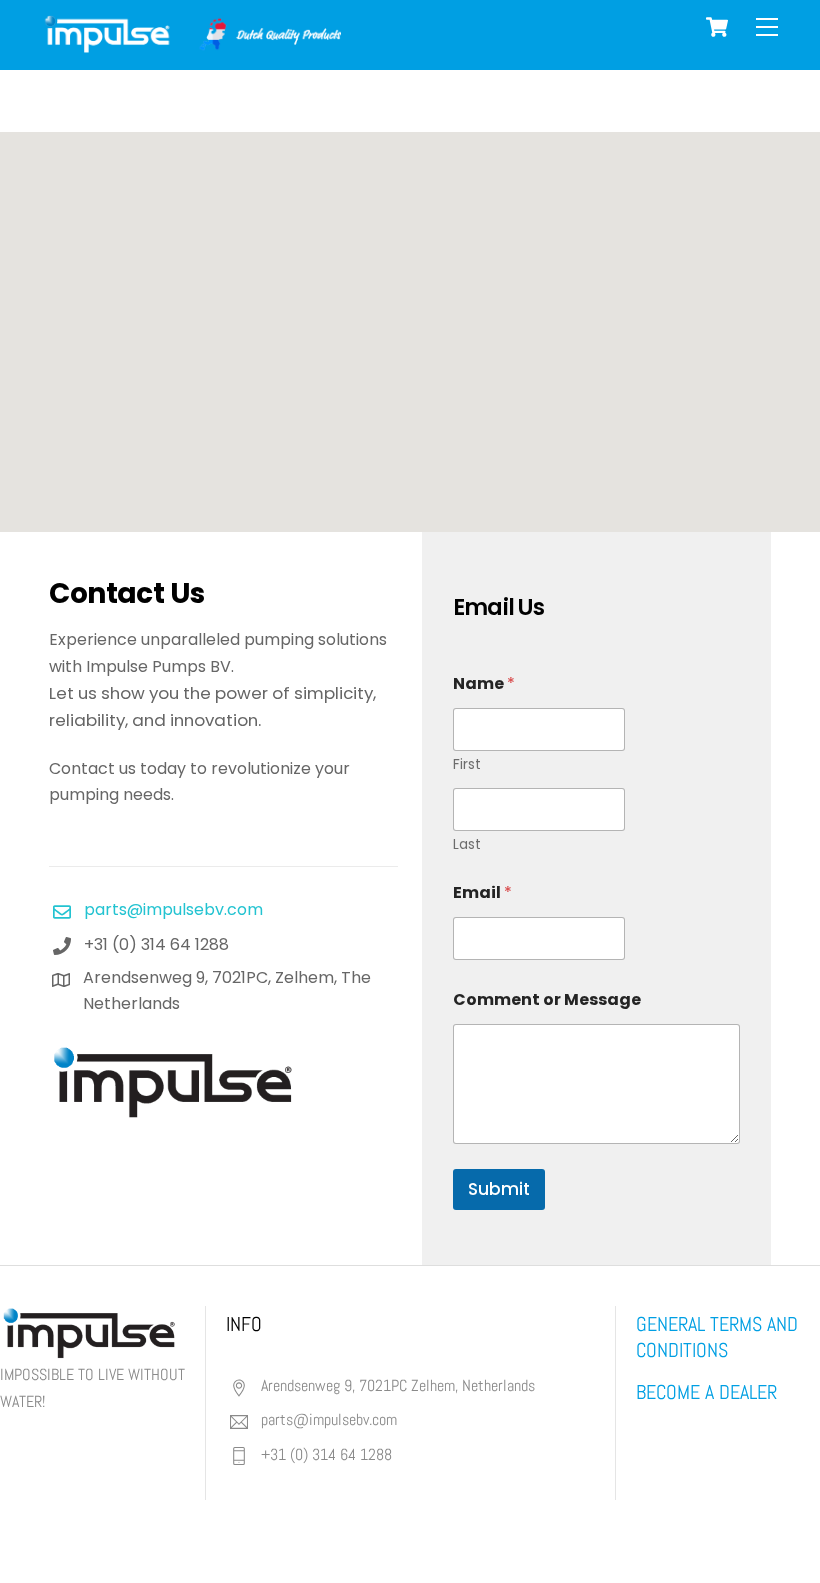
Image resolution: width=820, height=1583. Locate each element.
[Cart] (717, 27)
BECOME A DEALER (706, 1392)
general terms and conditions (717, 1337)
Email (482, 892)
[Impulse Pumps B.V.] (191, 44)
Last (467, 844)
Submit (499, 1189)
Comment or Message (547, 999)
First (467, 764)
